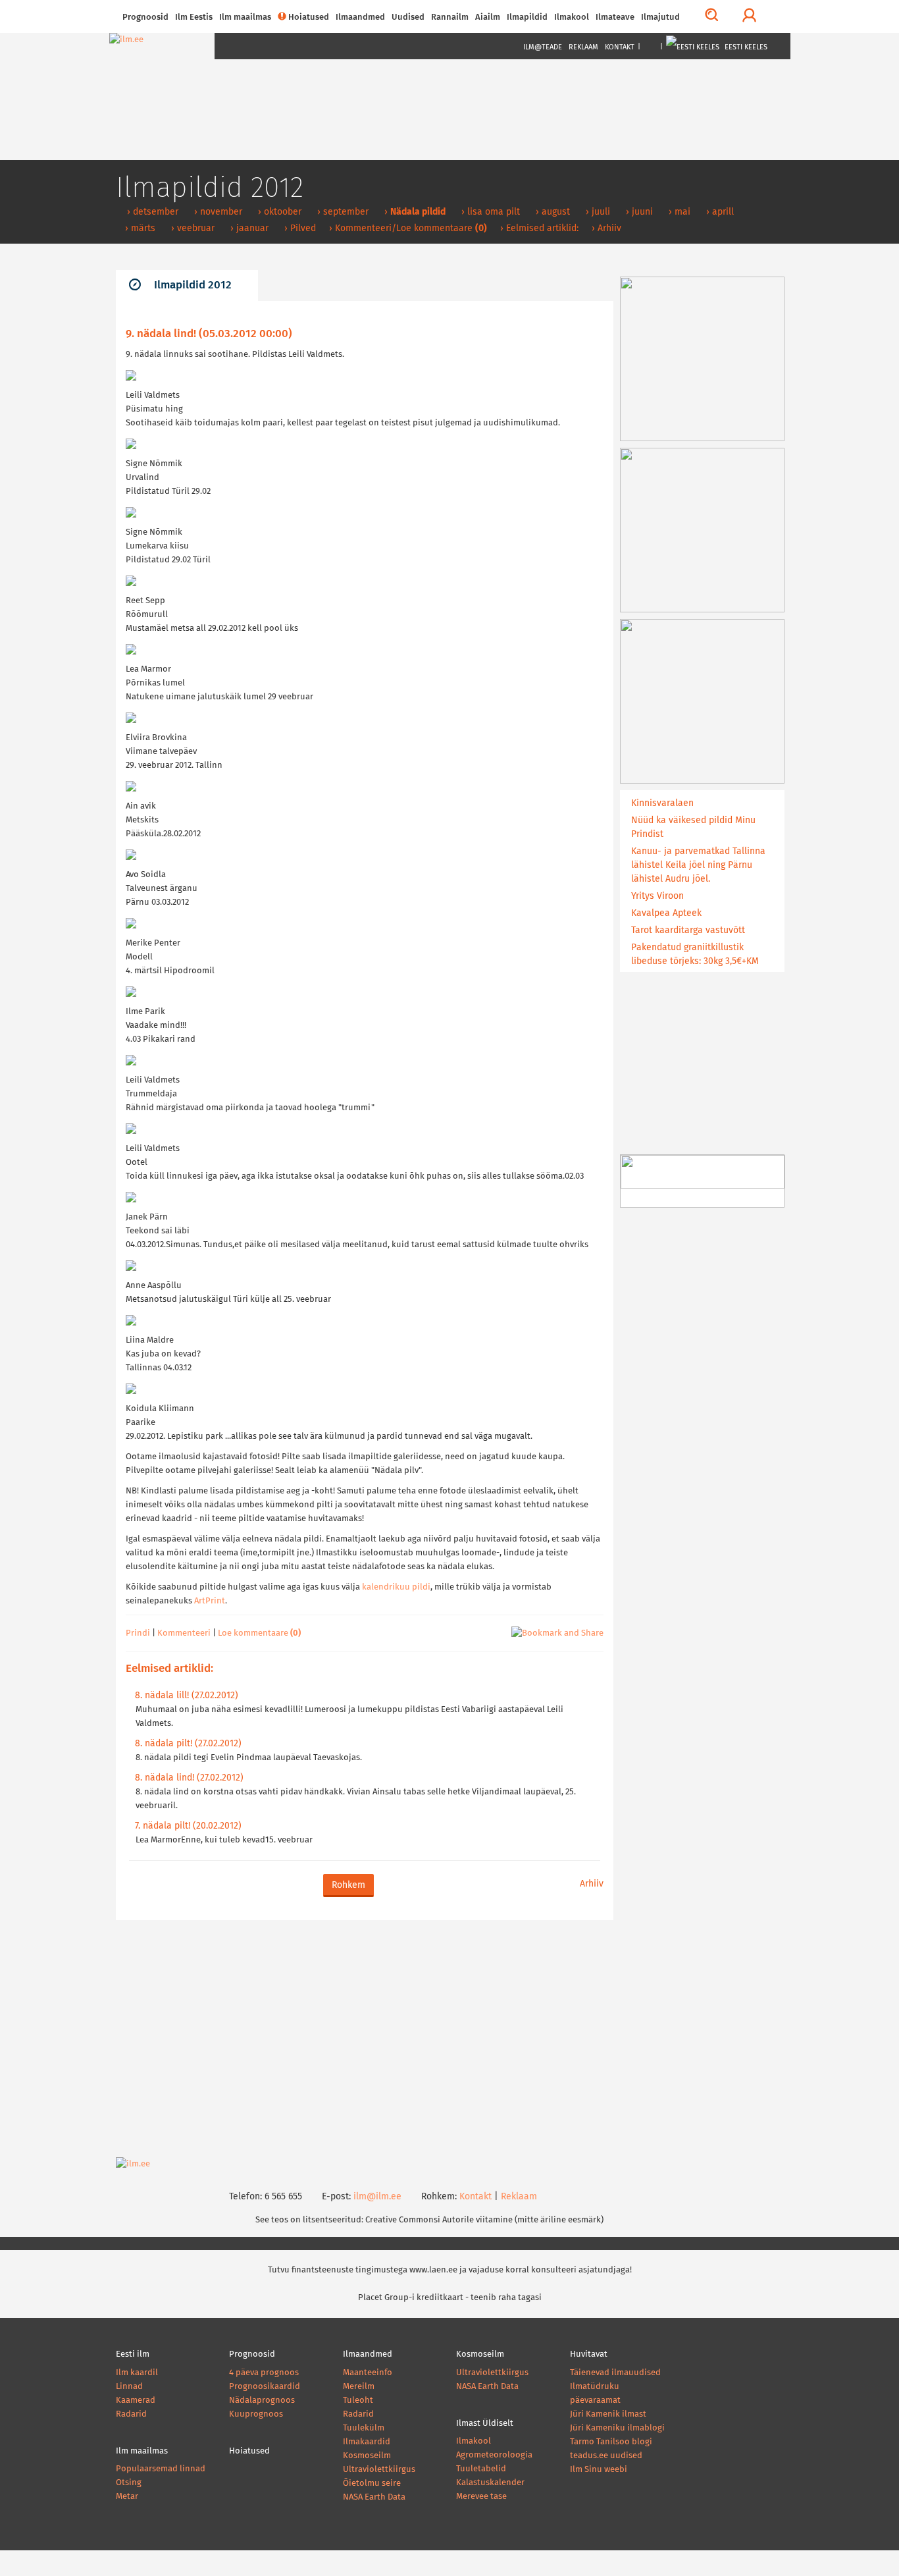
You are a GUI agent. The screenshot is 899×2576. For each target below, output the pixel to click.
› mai (678, 212)
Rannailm (450, 17)
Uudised (408, 17)
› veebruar (192, 228)
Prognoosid (145, 17)
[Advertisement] (365, 2039)
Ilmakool (572, 17)
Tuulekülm (364, 2428)
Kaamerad (136, 2401)
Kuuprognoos (256, 2414)
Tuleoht (358, 2401)
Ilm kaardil (137, 2373)
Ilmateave (615, 17)
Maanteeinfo (368, 2373)
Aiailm (488, 17)
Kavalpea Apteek (666, 913)
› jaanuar (248, 228)
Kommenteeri (184, 1633)
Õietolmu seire (372, 2483)
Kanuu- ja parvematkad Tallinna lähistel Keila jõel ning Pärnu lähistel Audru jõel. (698, 865)
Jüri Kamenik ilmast (608, 2414)
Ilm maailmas (245, 17)
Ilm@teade (543, 47)
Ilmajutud (660, 17)
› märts (139, 228)
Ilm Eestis (194, 17)
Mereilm (359, 2387)
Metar (127, 2497)
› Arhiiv (606, 228)
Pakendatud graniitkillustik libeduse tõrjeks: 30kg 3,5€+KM (695, 954)
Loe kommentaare (259, 1633)
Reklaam (583, 47)
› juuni (638, 212)
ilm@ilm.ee (377, 2197)
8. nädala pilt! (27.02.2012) (188, 1744)
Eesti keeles (745, 47)
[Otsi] (712, 16)
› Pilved (299, 228)
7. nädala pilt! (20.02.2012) (188, 1826)
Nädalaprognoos (262, 2401)
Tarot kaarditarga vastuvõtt (688, 930)
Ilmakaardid (367, 2442)
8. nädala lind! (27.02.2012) (189, 1778)
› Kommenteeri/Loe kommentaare (408, 228)
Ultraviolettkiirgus (379, 2470)
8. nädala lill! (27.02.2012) (187, 1696)
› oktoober (278, 212)
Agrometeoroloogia (494, 2455)
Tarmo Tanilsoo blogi (611, 2442)
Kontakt (620, 47)
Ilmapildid (527, 17)
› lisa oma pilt (489, 212)
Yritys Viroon (657, 896)
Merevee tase (481, 2497)
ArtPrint (210, 1601)
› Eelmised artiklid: (539, 228)
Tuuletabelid (481, 2469)
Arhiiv (592, 1884)
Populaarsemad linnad (161, 2469)
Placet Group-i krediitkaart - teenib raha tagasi (450, 2298)
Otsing (129, 2483)
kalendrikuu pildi (396, 1587)
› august (552, 212)
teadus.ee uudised (606, 2456)
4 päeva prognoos (264, 2373)
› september (342, 212)
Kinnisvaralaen (662, 803)
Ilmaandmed (360, 17)
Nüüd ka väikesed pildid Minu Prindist (693, 827)
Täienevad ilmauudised (615, 2373)
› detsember (151, 212)
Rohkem (348, 1885)
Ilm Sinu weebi (599, 2470)
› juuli (597, 212)
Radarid (131, 2414)
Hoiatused (309, 17)
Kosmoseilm (367, 2456)
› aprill (719, 212)
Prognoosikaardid (265, 2387)
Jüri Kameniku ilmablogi (617, 2428)
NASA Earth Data (374, 2497)
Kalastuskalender (490, 2483)
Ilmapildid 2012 (193, 285)
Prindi (138, 1633)
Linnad (129, 2387)
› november (217, 212)
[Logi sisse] (749, 16)
